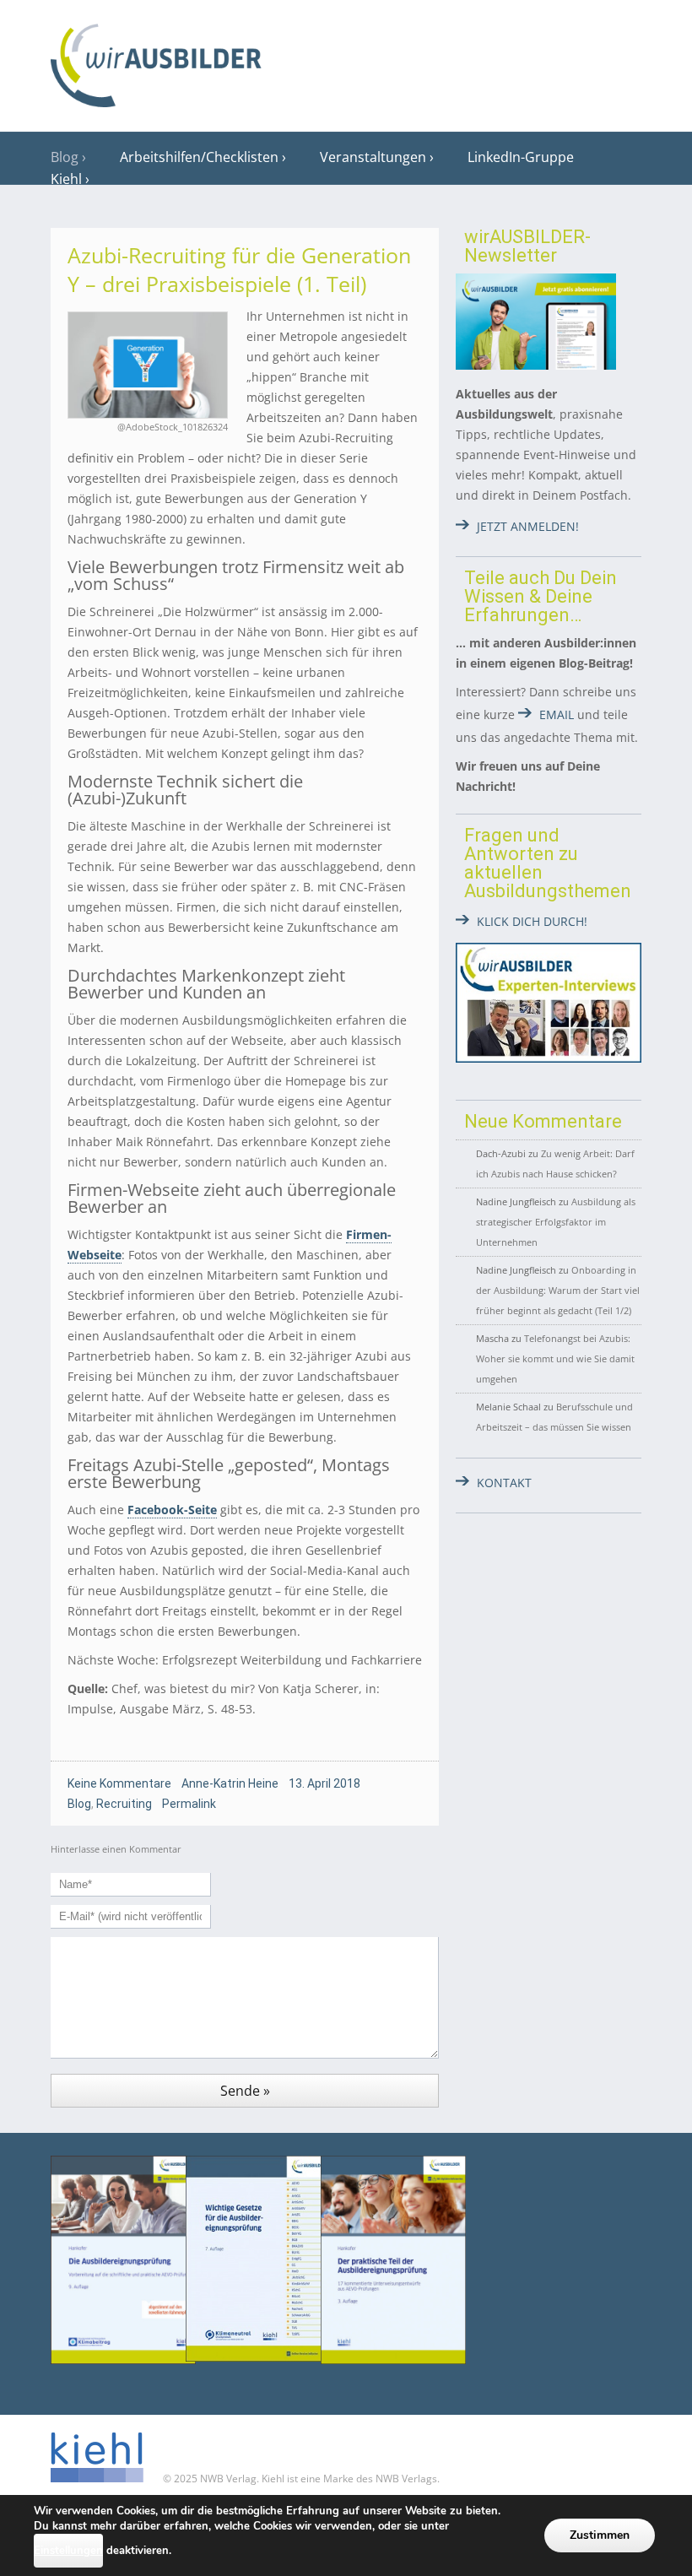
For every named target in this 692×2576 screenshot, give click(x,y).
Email (557, 714)
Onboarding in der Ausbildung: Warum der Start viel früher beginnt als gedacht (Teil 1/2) (558, 1290)
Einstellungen (68, 2551)
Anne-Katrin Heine (230, 1783)
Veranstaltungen (373, 157)
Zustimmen (600, 2535)
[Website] (156, 60)
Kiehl (66, 179)
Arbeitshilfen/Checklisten (199, 157)
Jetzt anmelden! (528, 526)
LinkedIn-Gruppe (521, 157)
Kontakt (504, 1483)
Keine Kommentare (119, 1783)
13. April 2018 (324, 1783)
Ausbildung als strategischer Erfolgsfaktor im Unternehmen (556, 1222)
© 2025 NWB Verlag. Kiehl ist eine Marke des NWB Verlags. (300, 2479)
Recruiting (124, 1804)
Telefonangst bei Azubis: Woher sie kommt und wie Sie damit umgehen (555, 1358)
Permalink (189, 1804)
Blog (65, 157)
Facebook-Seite (172, 1510)
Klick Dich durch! (532, 921)
